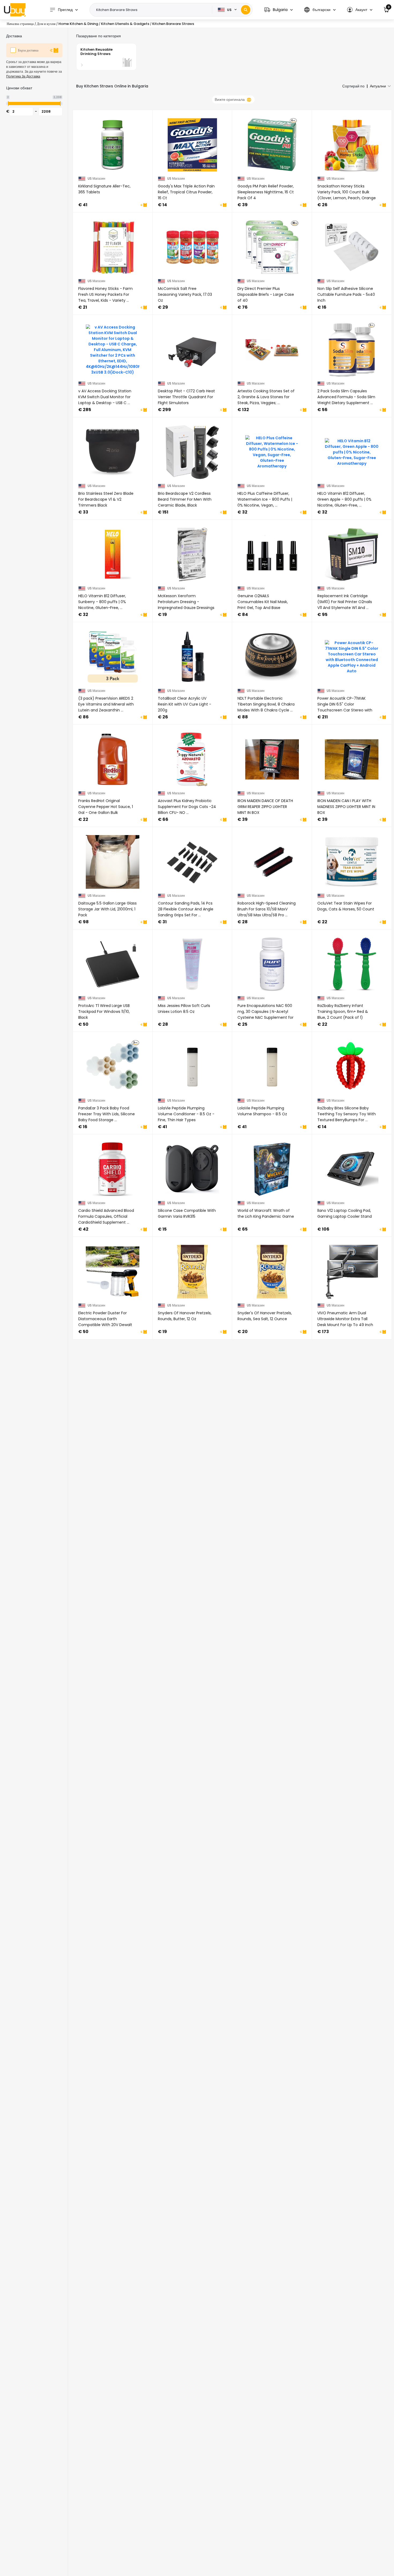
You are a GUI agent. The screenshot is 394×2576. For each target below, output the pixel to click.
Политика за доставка (23, 76)
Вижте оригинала (230, 99)
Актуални (378, 86)
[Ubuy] (15, 10)
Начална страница (20, 24)
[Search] (246, 10)
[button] (278, 10)
